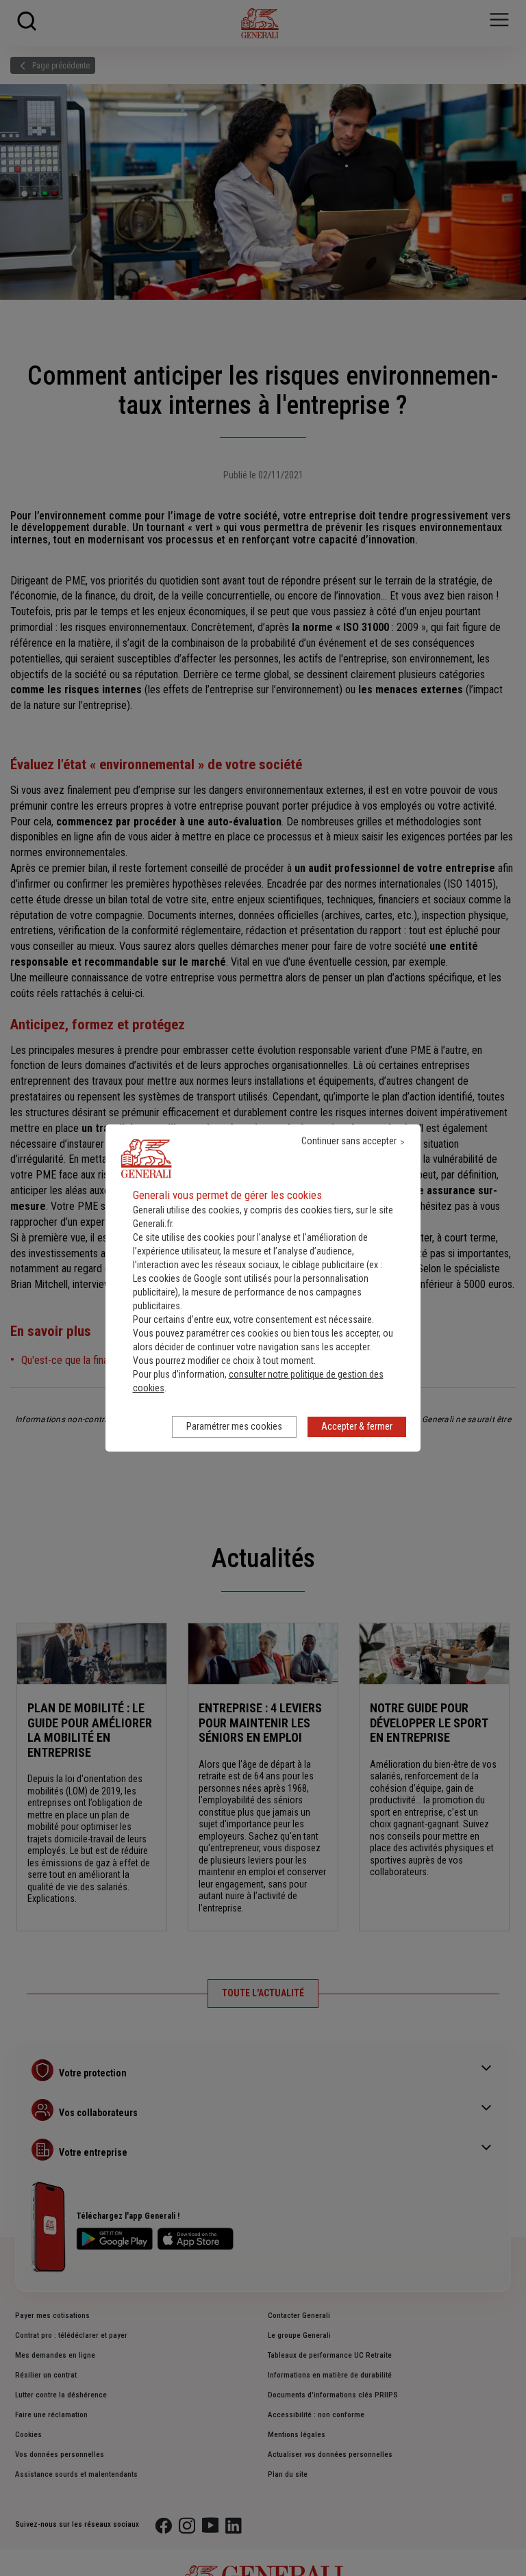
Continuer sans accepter (349, 1141)
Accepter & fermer (357, 1426)
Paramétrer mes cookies (234, 1426)
